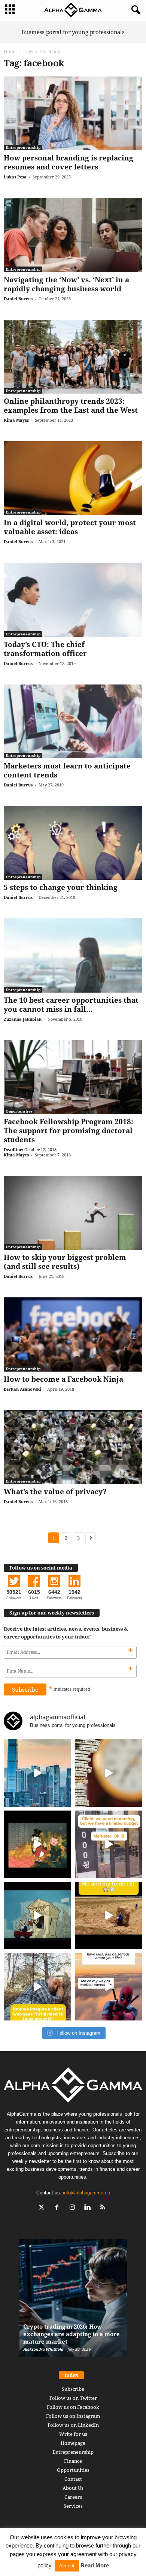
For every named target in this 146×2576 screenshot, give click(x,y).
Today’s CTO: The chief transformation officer (45, 649)
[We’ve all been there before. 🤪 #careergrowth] (37, 1987)
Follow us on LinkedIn (73, 2425)
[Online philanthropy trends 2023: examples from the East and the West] (73, 357)
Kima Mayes (16, 420)
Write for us (73, 2434)
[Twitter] (43, 2208)
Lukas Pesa (15, 177)
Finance (73, 2461)
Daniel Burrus (18, 299)
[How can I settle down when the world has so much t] (109, 1987)
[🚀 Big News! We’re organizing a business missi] (37, 1773)
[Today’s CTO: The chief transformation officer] (73, 600)
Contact (73, 2479)
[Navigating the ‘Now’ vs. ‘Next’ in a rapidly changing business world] (73, 235)
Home (10, 52)
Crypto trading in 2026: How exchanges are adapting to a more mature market (72, 2334)
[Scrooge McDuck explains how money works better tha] (37, 1844)
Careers (73, 2497)
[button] (134, 10)
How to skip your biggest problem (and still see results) (65, 1262)
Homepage (73, 2443)
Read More (95, 2565)
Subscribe (73, 2389)
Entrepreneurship (23, 147)
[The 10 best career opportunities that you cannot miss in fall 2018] (73, 955)
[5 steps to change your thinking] (73, 843)
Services (73, 2506)
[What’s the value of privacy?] (73, 1447)
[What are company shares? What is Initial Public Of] (37, 1916)
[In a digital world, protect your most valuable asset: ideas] (73, 478)
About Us (73, 2488)
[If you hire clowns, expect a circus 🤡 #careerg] (109, 1844)
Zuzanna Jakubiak (23, 1019)
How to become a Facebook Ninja (63, 1379)
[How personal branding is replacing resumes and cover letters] (73, 113)
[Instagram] (74, 2208)
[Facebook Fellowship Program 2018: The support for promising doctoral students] (73, 1077)
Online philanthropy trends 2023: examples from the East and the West (71, 406)
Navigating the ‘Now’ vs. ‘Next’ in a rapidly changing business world (66, 284)
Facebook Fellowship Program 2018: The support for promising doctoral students (69, 1131)
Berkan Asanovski (22, 1389)
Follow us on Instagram (73, 2416)
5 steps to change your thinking (61, 887)
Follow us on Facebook (73, 2407)
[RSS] (104, 2208)
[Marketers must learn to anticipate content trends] (73, 721)
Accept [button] (67, 2566)
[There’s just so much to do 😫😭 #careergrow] (109, 1916)
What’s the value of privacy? (55, 1492)
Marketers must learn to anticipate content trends (67, 770)
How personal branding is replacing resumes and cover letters (69, 162)
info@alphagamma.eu (86, 2193)
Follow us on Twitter (73, 2398)
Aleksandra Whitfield (43, 2349)
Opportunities (19, 1111)
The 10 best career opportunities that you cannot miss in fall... (71, 1005)
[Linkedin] (89, 2208)
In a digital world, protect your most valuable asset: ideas (70, 527)
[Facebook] (59, 2208)
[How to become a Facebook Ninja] (73, 1334)
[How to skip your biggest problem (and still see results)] (73, 1213)
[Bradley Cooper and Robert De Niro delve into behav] (109, 1773)
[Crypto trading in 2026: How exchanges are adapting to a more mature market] (73, 2301)
